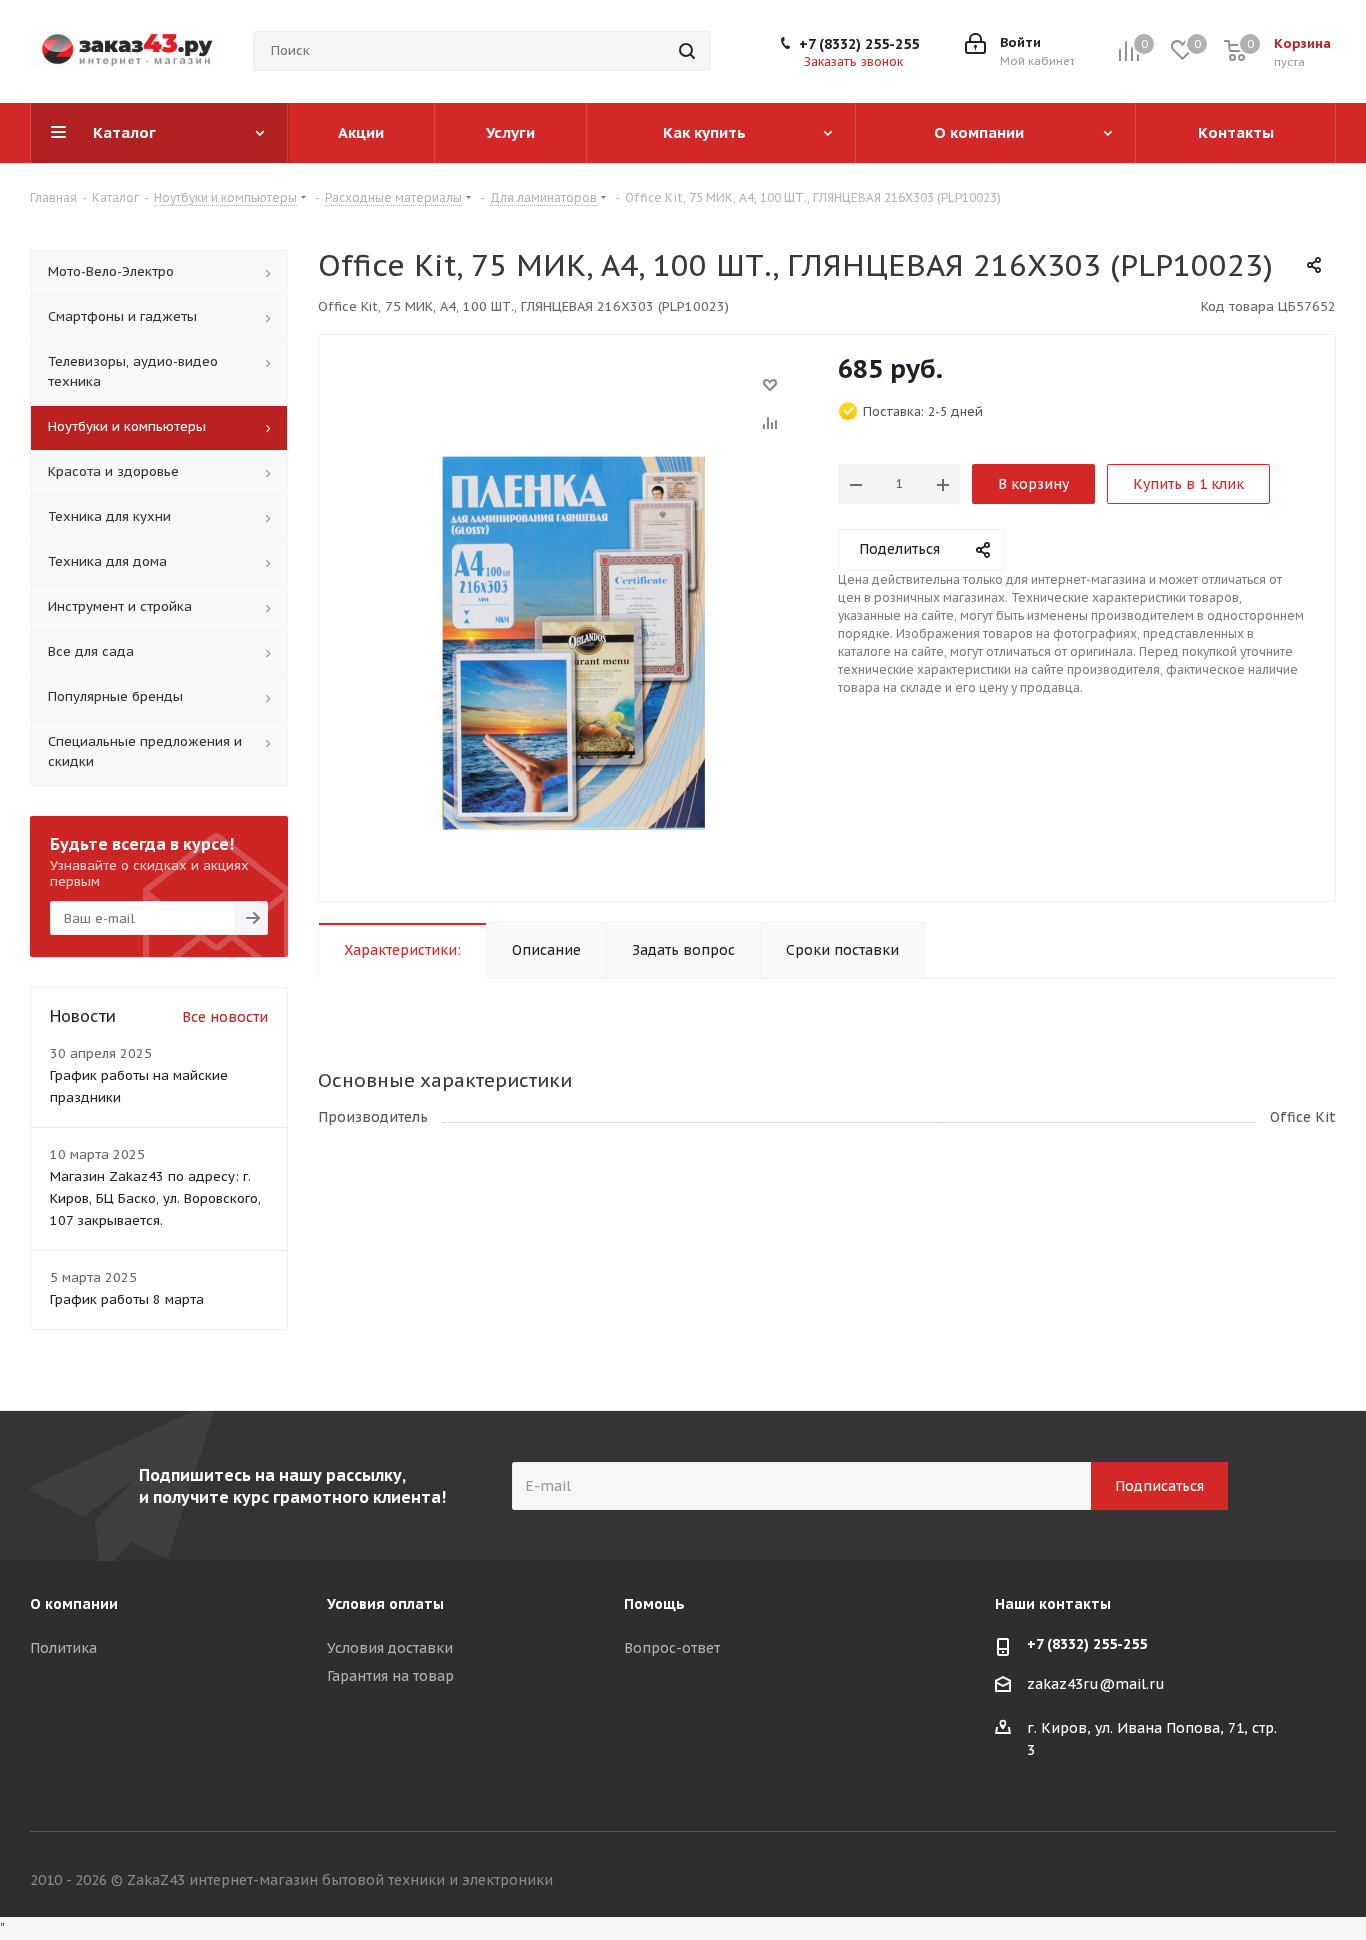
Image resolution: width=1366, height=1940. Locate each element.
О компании (74, 1604)
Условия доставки (390, 1648)
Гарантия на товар (390, 1676)
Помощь (654, 1604)
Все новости (225, 1017)
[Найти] (687, 51)
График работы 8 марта (127, 1299)
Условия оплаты (385, 1604)
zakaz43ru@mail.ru (1096, 1684)
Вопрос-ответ (672, 1648)
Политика (63, 1648)
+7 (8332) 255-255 (859, 44)
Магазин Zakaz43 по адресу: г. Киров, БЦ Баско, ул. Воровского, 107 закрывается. (155, 1198)
